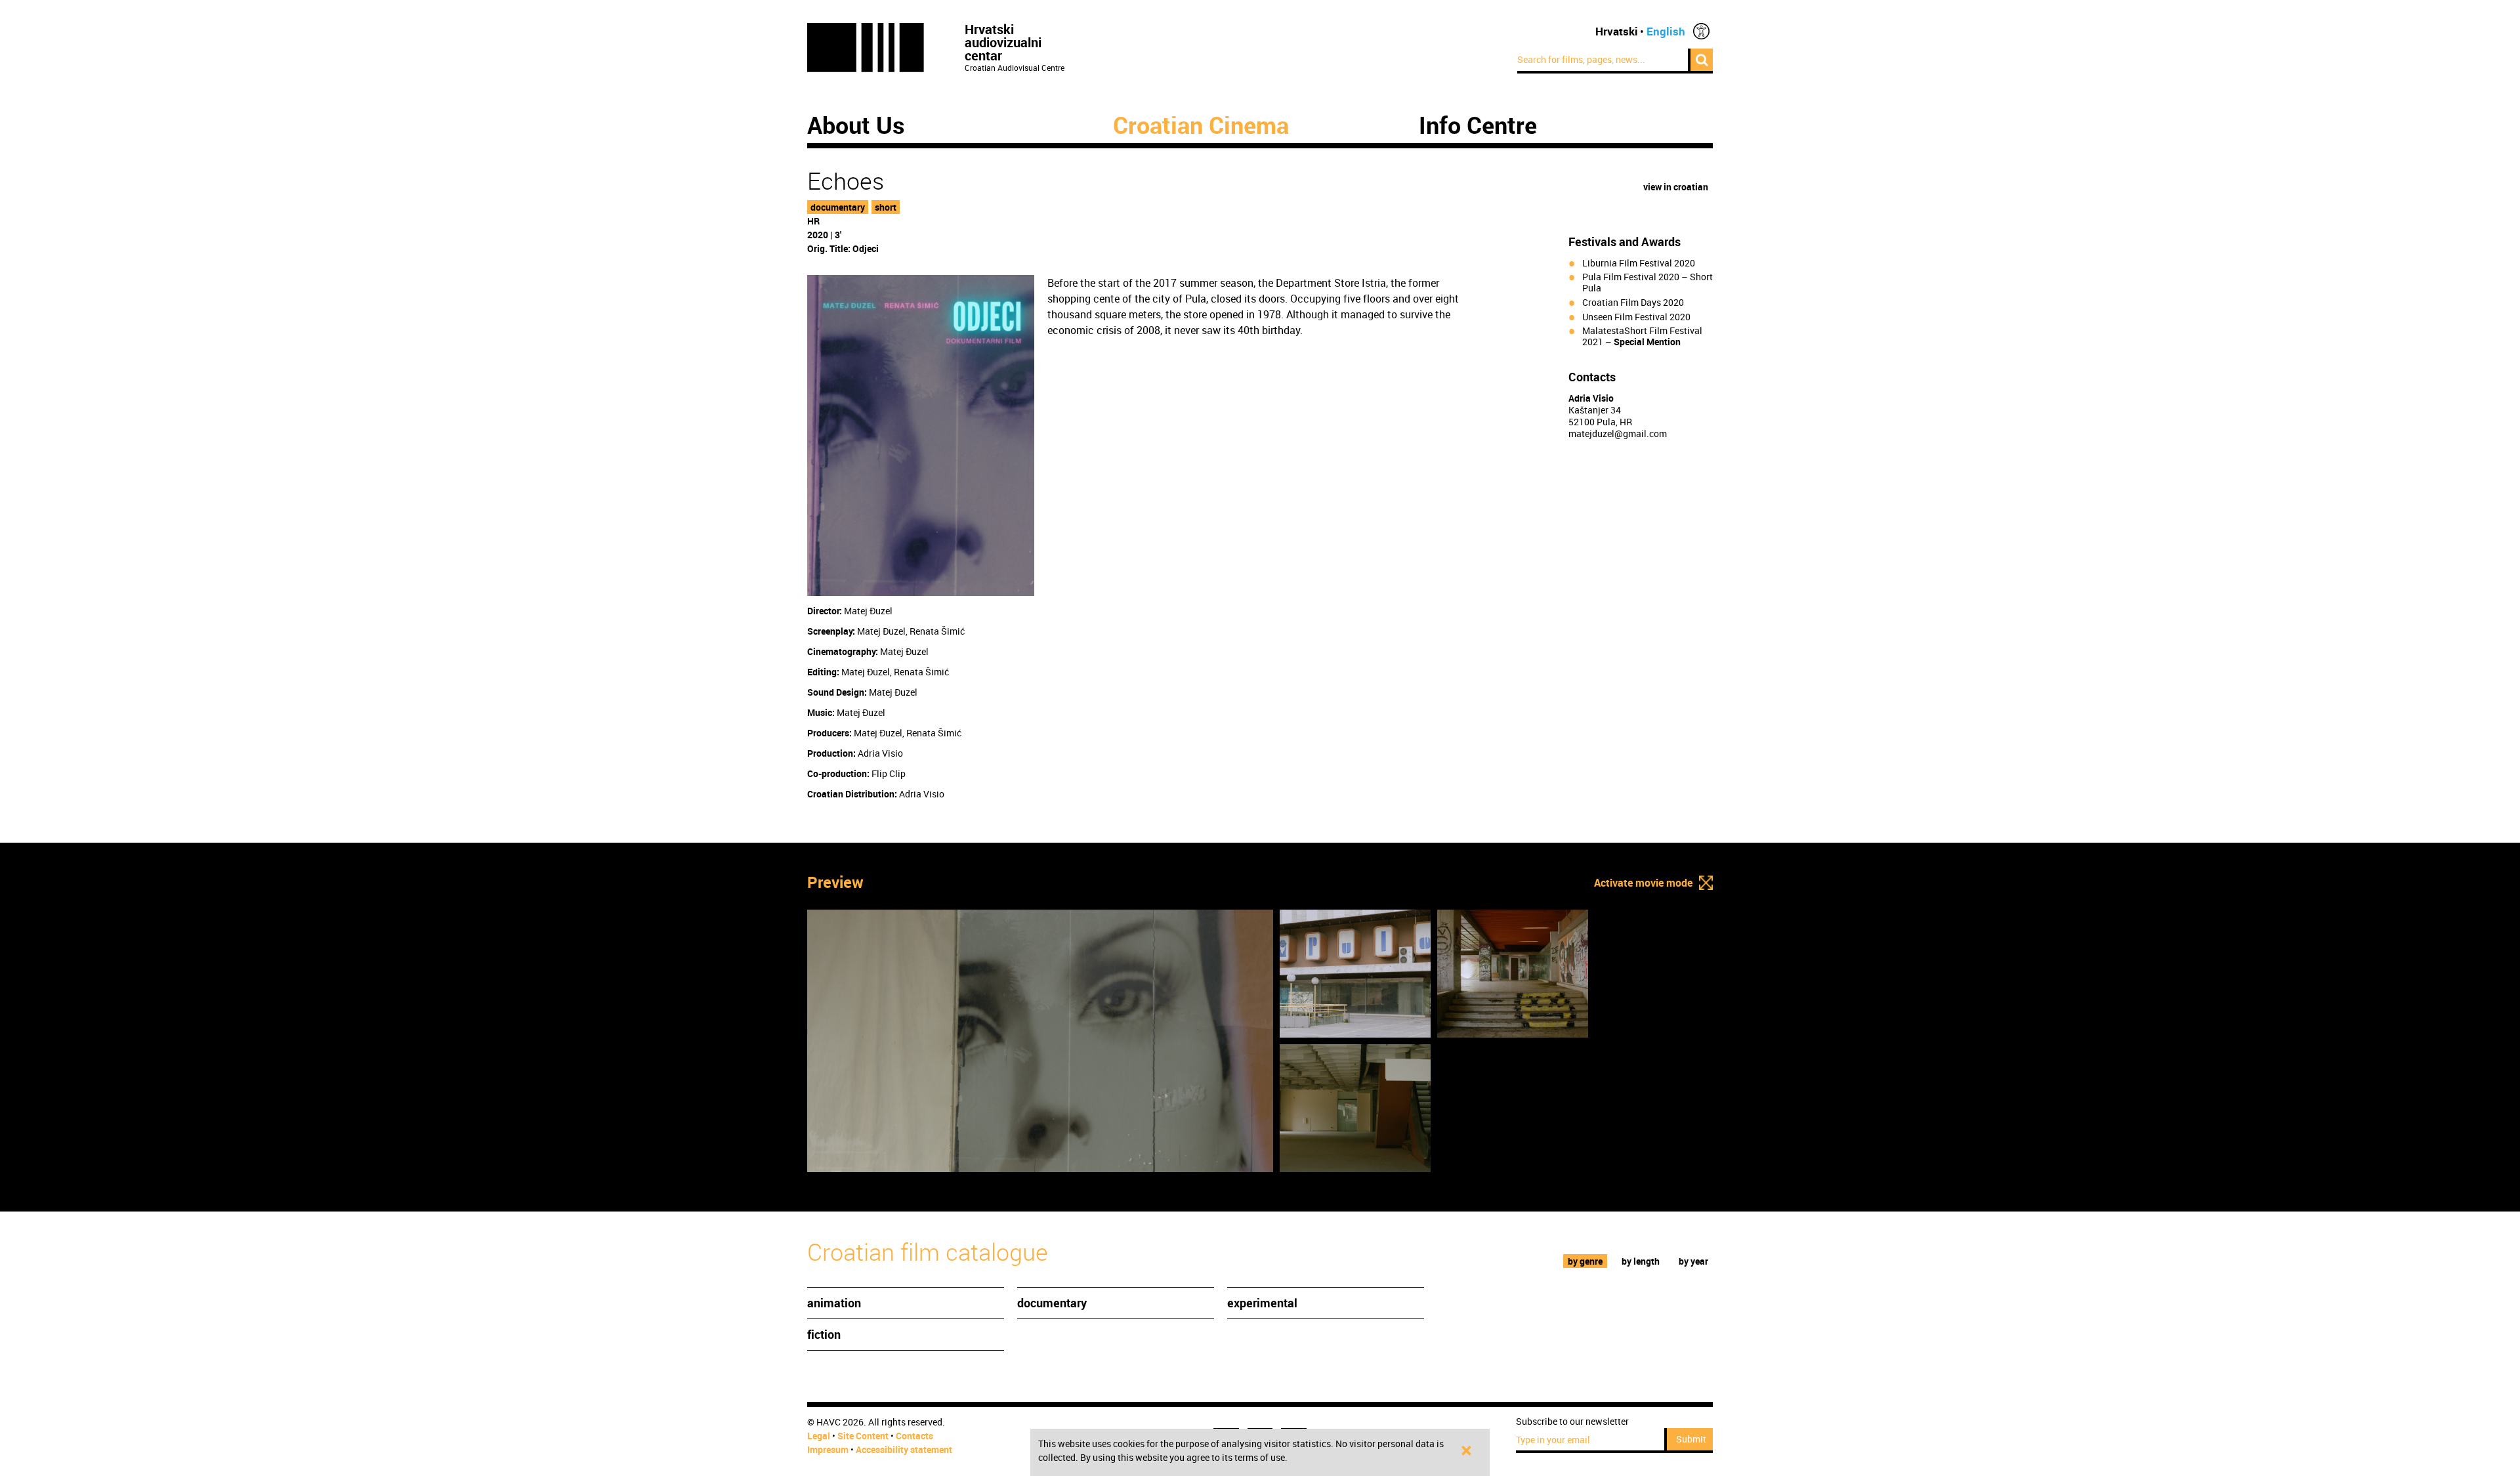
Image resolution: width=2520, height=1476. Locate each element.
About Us (856, 125)
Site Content (863, 1436)
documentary (838, 207)
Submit (1691, 1439)
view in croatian (1676, 187)
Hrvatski (1617, 31)
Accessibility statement (904, 1449)
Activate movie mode (1643, 883)
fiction (824, 1334)
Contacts (914, 1436)
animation (834, 1303)
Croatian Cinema (1201, 125)
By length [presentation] (1641, 1261)
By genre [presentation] (1585, 1261)
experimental (1262, 1303)
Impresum (828, 1449)
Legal (819, 1436)
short (886, 207)
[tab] (1585, 1261)
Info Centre (1478, 125)
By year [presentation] (1693, 1261)
